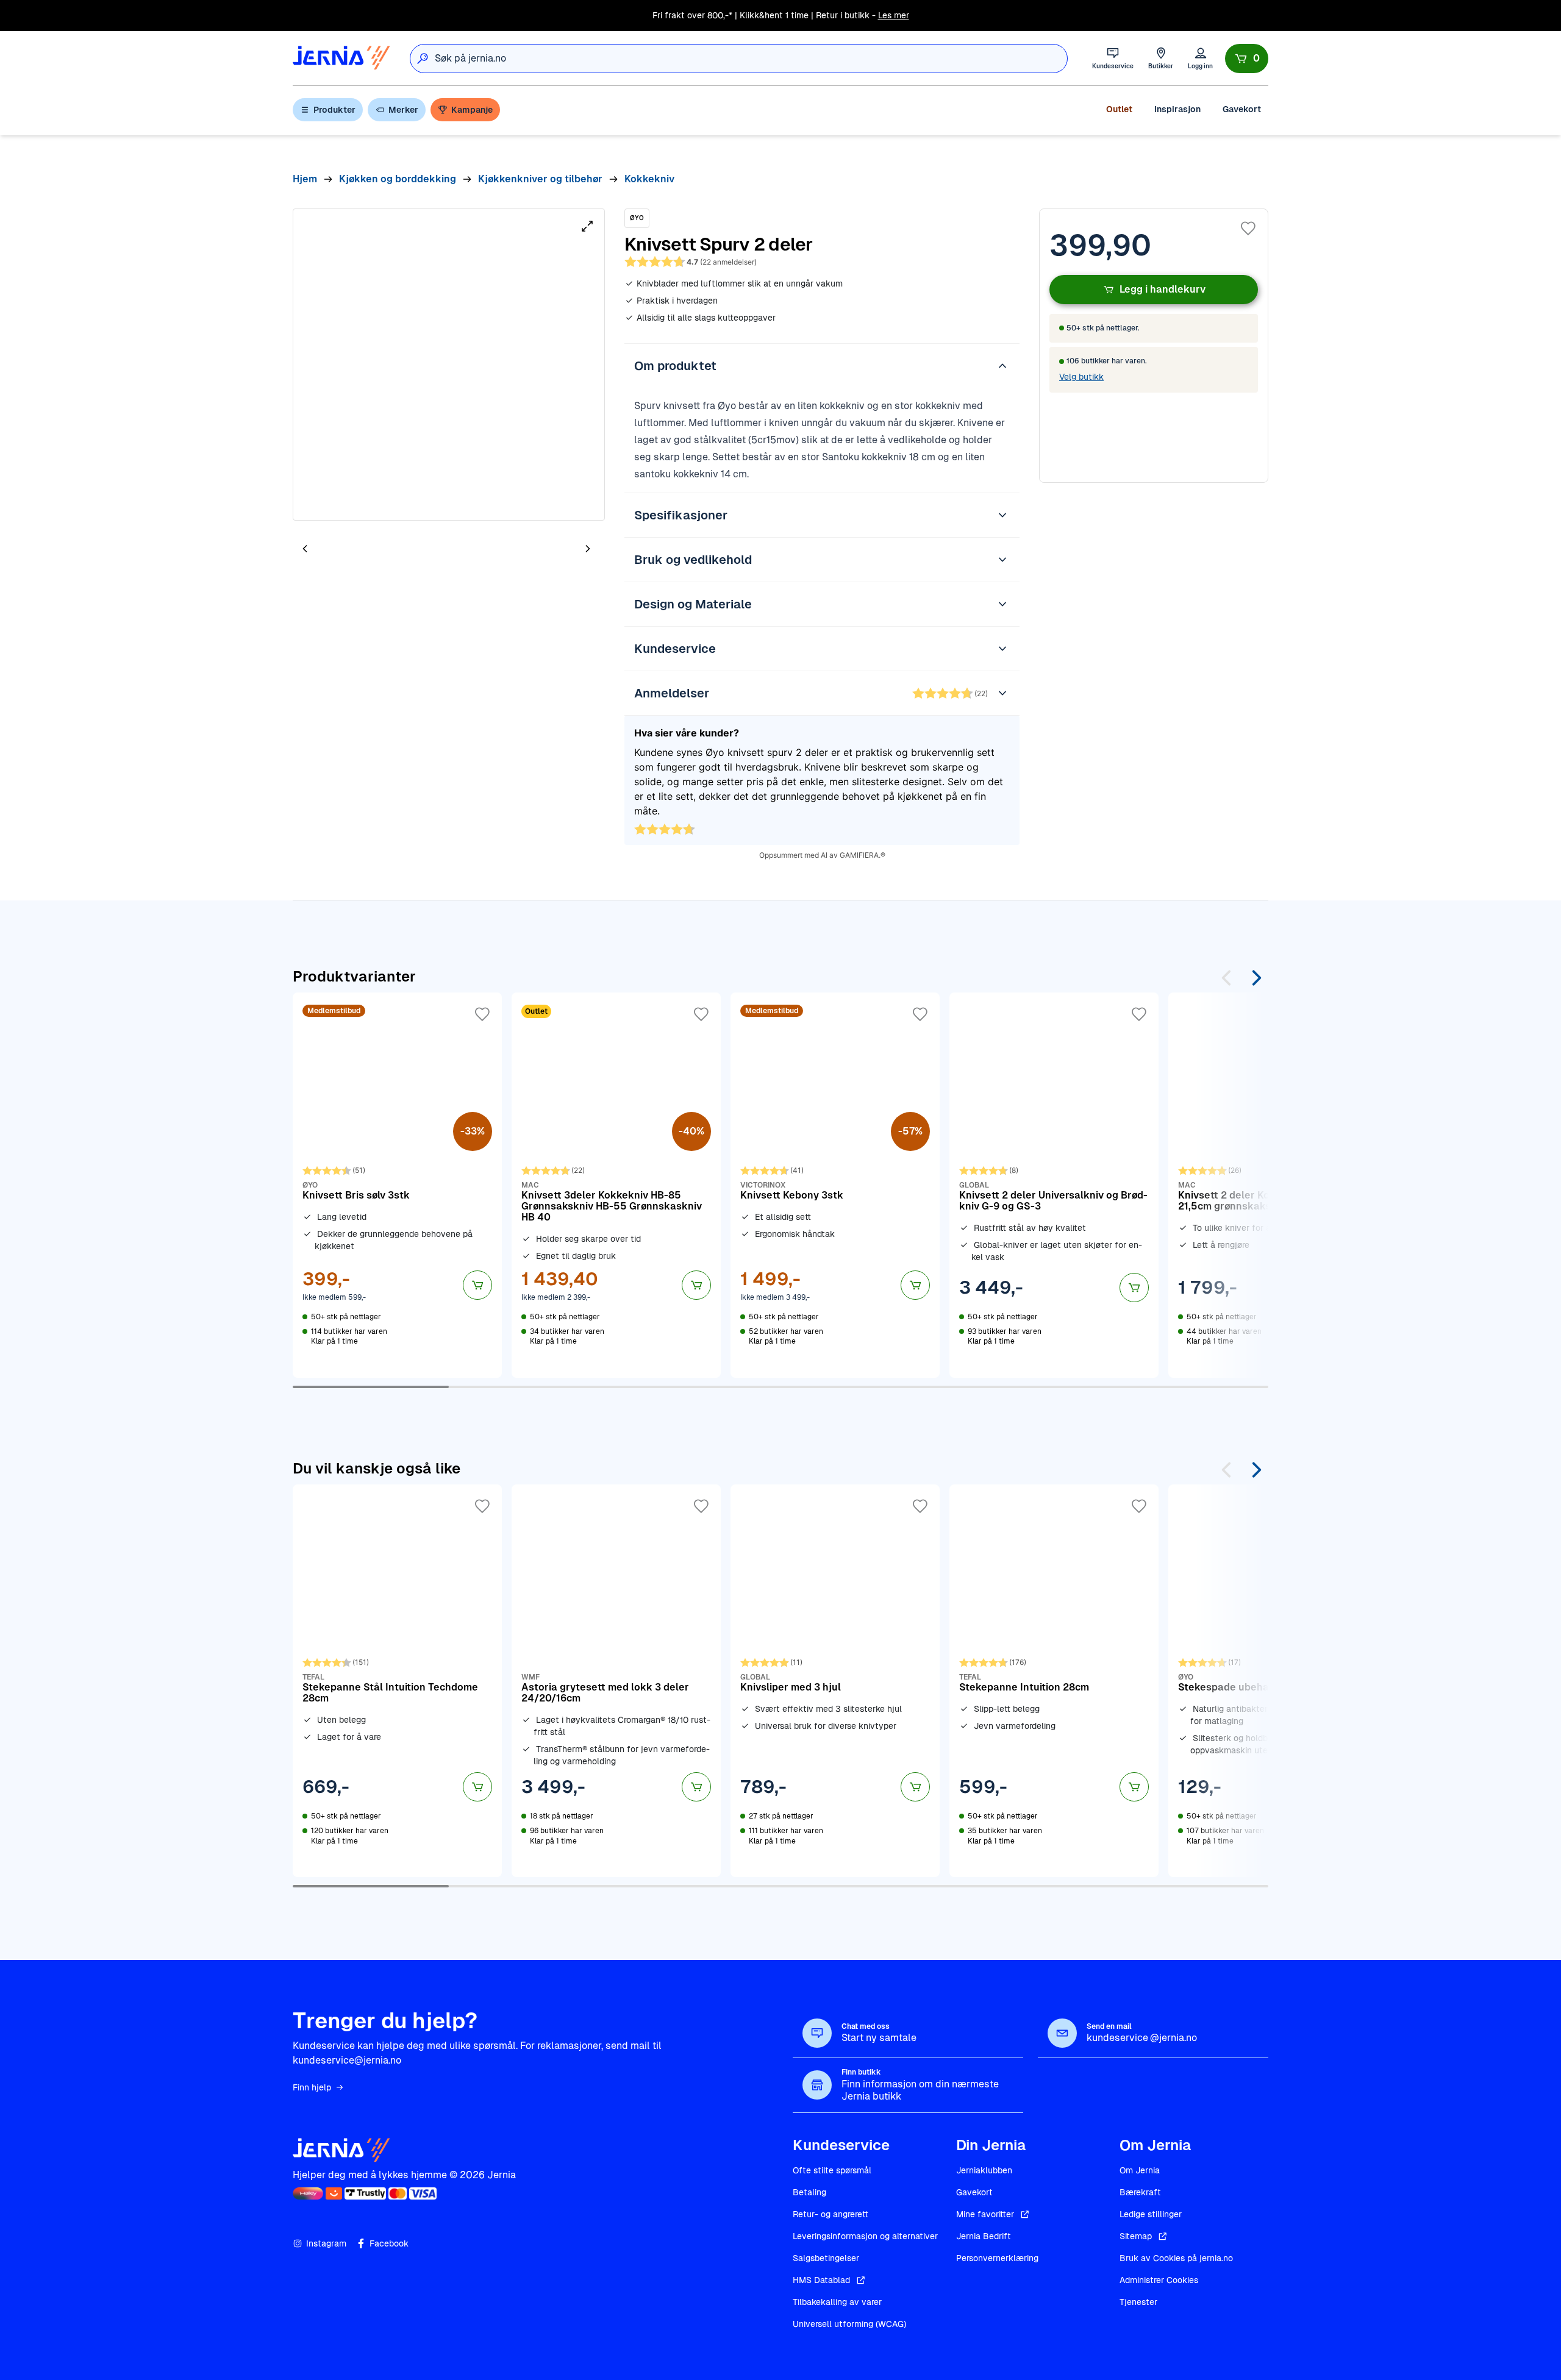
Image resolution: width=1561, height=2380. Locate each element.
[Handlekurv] (1247, 59)
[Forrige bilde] (305, 548)
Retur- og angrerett (831, 2214)
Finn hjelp (312, 2087)
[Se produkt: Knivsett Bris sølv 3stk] (397, 1185)
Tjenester (1138, 2302)
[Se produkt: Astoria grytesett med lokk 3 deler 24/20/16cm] (616, 1681)
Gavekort (1242, 109)
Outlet (1119, 109)
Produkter (334, 110)
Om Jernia (1140, 2170)
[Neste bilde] (588, 548)
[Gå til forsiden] (341, 58)
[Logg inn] (1200, 58)
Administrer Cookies (1159, 2280)
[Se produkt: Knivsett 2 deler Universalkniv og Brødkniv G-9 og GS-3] (1054, 1185)
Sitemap (1136, 2236)
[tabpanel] (449, 365)
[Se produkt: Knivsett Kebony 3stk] (835, 1185)
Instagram (326, 2243)
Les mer (894, 15)
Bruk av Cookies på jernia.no (1176, 2258)
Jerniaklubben (984, 2170)
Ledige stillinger (1151, 2214)
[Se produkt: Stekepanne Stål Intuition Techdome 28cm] (397, 1681)
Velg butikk (1081, 377)
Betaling (809, 2192)
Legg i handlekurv (1163, 289)
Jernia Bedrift (984, 2236)
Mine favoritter (985, 2214)
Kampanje (472, 110)
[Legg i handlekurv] (477, 1285)
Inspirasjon (1177, 109)
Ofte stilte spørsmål (832, 2170)
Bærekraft (1140, 2192)
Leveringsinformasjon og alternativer (865, 2236)
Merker (403, 110)
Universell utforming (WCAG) (849, 2324)
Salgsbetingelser (826, 2258)
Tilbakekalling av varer (837, 2302)
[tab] (341, 550)
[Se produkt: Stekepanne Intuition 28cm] (1054, 1681)
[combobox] (751, 59)
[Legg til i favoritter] (1248, 229)
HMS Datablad (821, 2280)
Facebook (389, 2243)
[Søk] (423, 59)
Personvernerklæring (997, 2258)
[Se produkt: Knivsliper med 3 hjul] (835, 1681)
